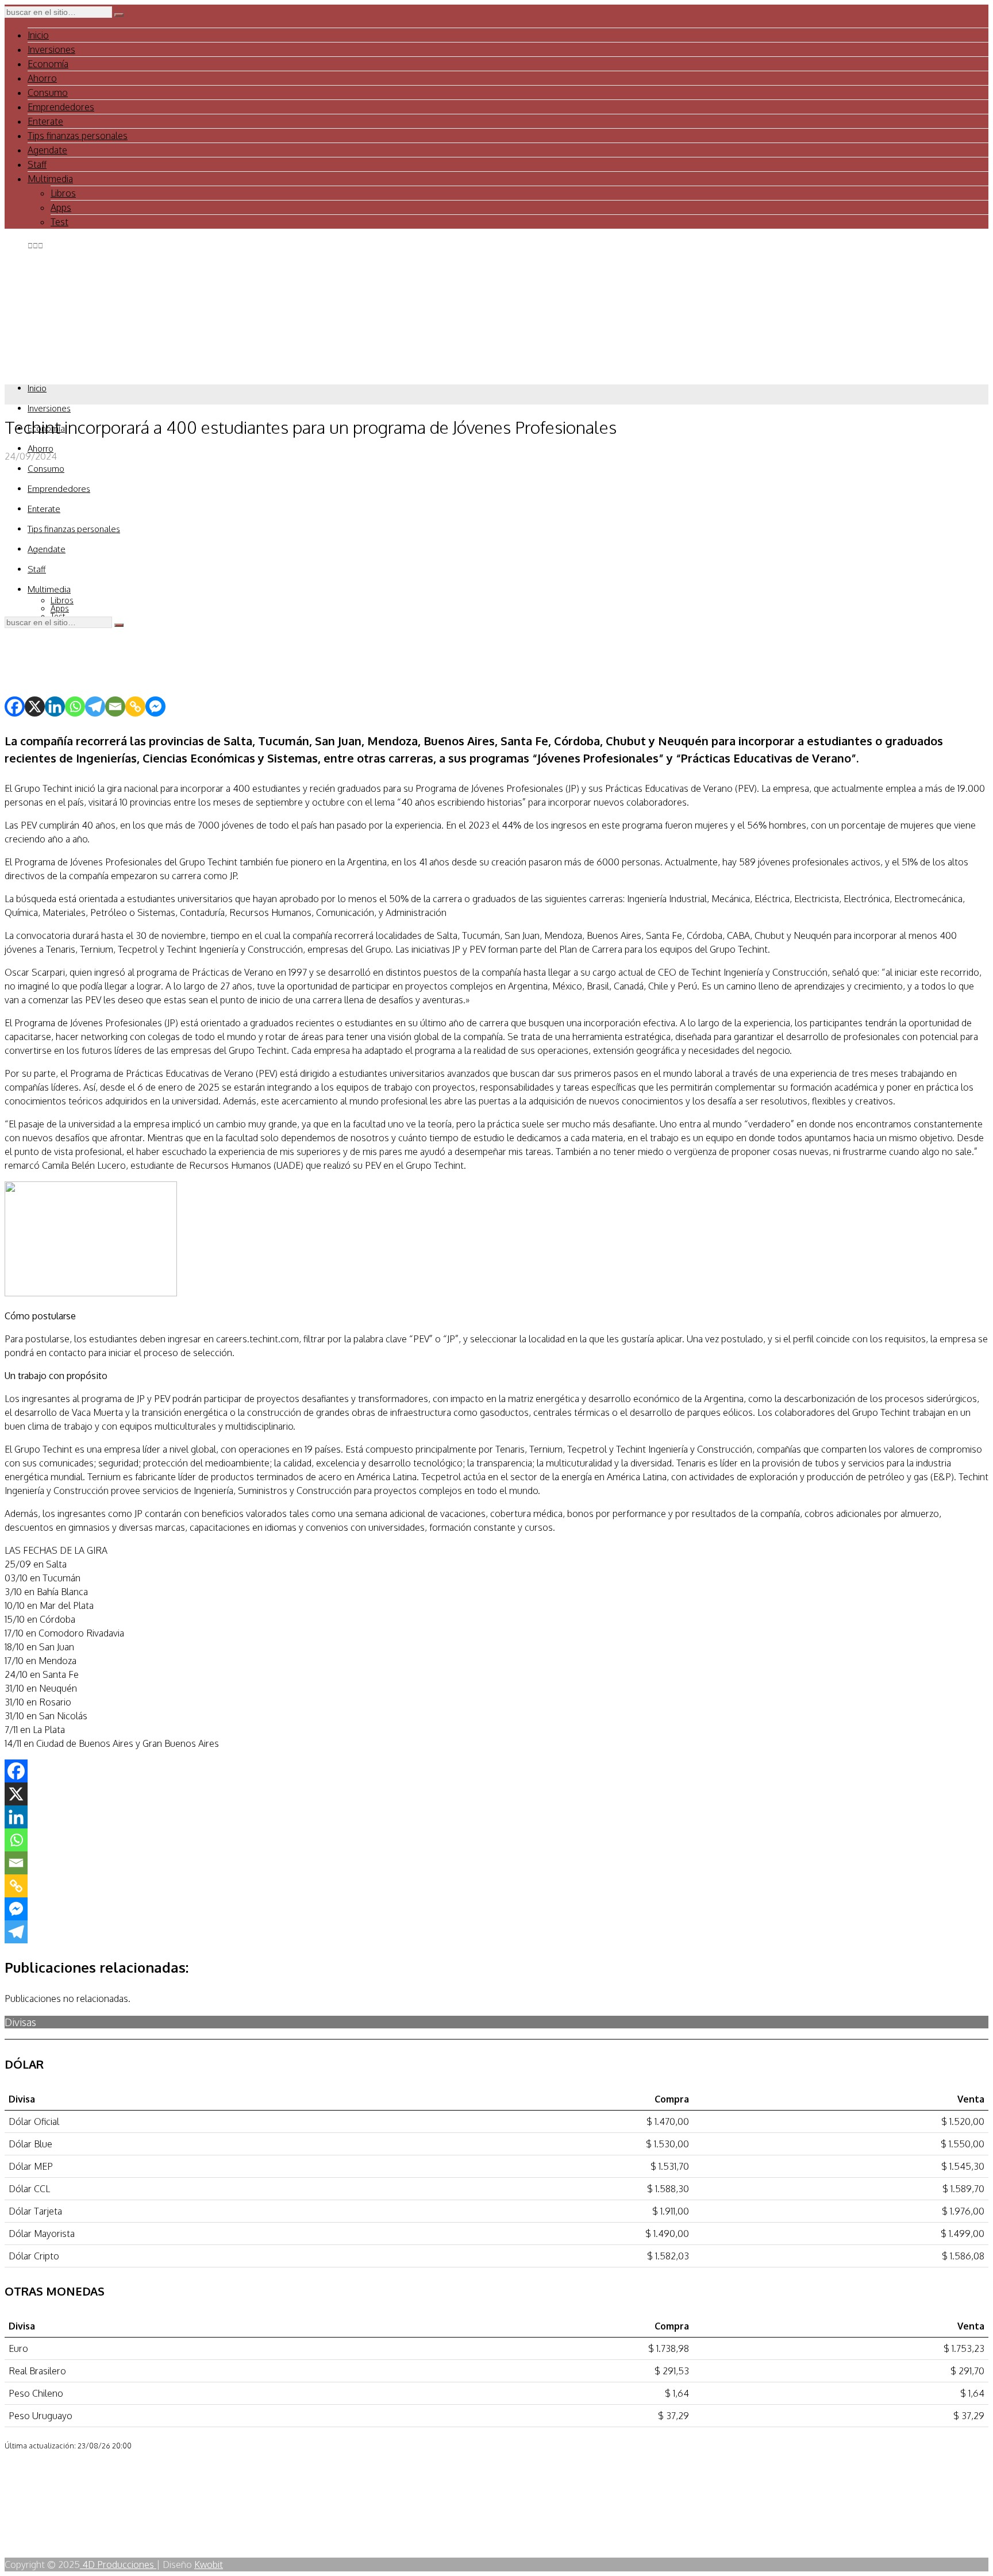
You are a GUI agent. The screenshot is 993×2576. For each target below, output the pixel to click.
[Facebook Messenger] (155, 706)
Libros (63, 193)
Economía (48, 64)
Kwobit (209, 2565)
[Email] (115, 706)
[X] (35, 706)
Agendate (47, 150)
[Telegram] (95, 706)
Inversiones (51, 49)
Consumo (48, 93)
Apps (61, 207)
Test (59, 222)
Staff (37, 164)
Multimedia (50, 179)
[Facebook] (15, 706)
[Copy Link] (135, 706)
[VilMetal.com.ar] (62, 366)
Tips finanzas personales (78, 136)
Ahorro (42, 78)
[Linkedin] (55, 706)
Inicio (38, 35)
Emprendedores (61, 107)
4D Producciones (118, 2565)
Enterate (45, 121)
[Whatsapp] (75, 706)
